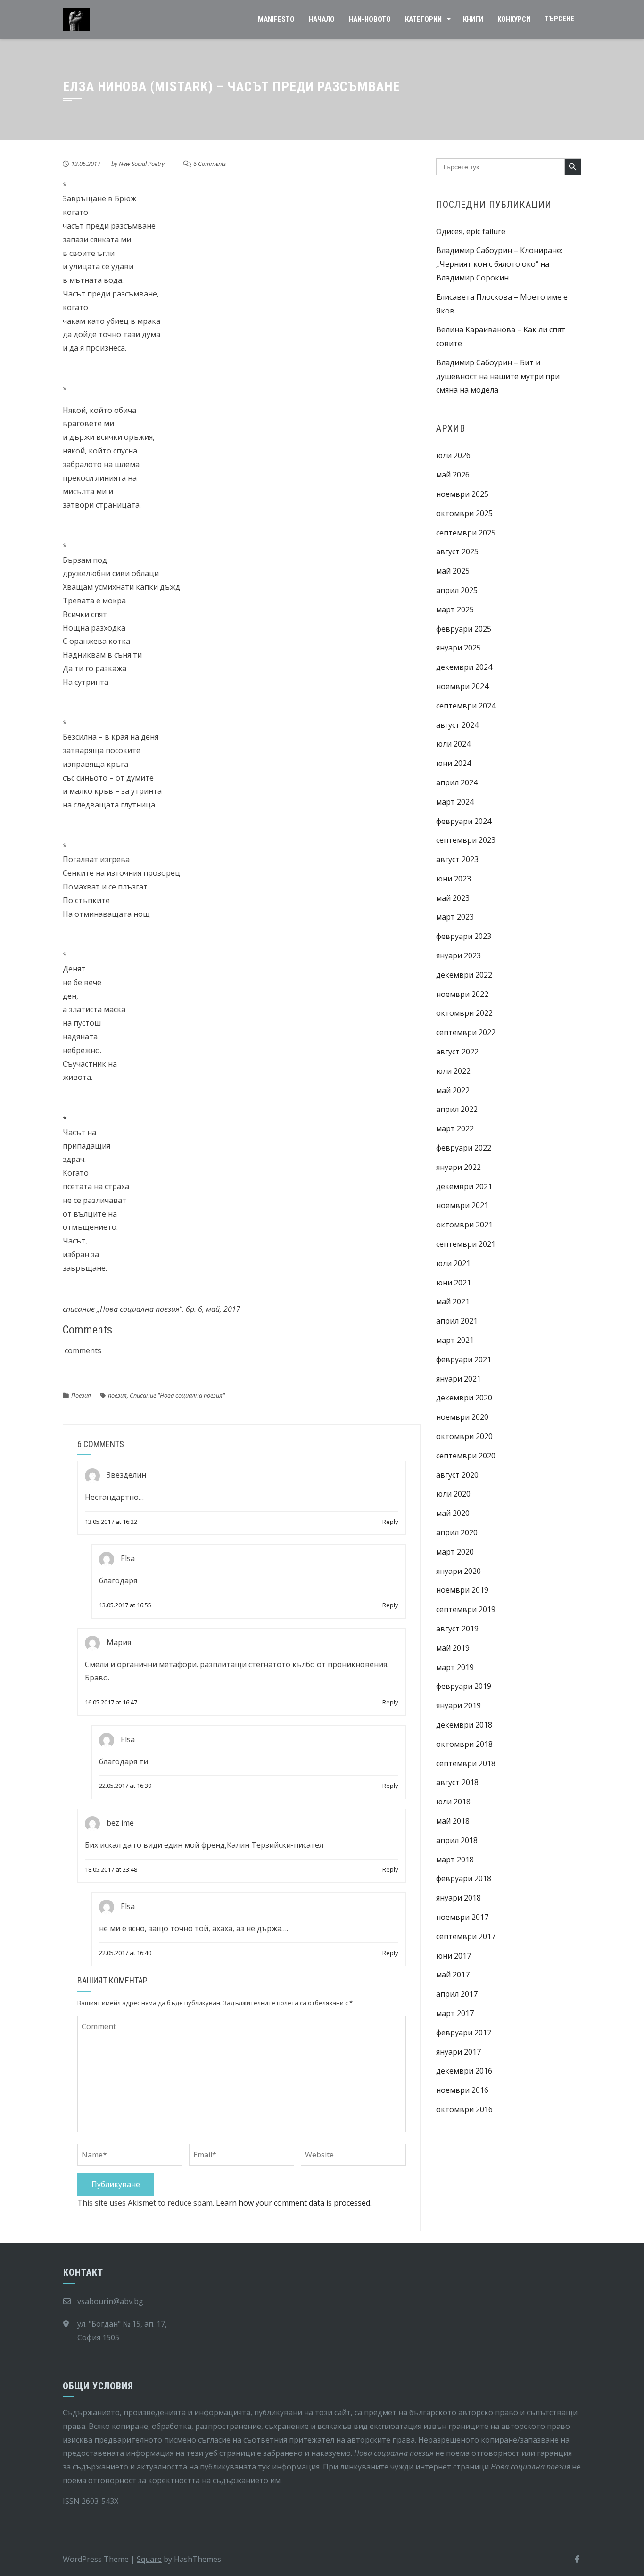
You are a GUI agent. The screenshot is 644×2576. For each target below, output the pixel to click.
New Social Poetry (142, 164)
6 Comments (210, 164)
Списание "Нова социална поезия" (177, 1395)
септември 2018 (466, 1763)
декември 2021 (464, 1186)
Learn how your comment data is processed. (294, 2203)
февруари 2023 (464, 936)
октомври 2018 (464, 1744)
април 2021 (457, 1321)
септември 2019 (466, 1609)
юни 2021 (454, 1283)
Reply (390, 1522)
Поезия (81, 1395)
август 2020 (457, 1475)
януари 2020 (458, 1571)
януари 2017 (458, 2052)
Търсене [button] (559, 19)
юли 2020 (453, 1494)
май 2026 (453, 475)
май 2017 (453, 1975)
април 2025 (457, 590)
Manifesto (276, 19)
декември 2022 (464, 975)
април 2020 (457, 1532)
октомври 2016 (464, 2109)
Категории (423, 19)
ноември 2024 (462, 686)
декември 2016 (464, 2071)
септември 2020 (466, 1456)
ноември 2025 (462, 494)
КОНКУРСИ (514, 19)
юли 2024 (453, 744)
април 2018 (457, 1840)
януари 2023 (458, 955)
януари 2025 (458, 648)
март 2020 (455, 1552)
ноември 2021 (462, 1205)
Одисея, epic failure (471, 231)
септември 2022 (466, 1032)
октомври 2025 (464, 513)
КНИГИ (473, 19)
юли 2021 (453, 1263)
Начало (322, 19)
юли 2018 (453, 1802)
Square (149, 2559)
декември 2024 (464, 667)
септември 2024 (466, 706)
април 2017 (457, 1994)
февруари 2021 (464, 1359)
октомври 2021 (464, 1225)
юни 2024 (454, 763)
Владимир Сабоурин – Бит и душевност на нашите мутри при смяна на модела (498, 376)
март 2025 (455, 609)
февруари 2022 (464, 1148)
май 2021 (453, 1301)
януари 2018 (458, 1898)
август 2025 (457, 551)
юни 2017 (454, 1956)
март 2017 (455, 2013)
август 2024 (457, 725)
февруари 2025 (464, 629)
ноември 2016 (462, 2090)
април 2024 (457, 782)
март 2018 (455, 1860)
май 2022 (453, 1090)
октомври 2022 (464, 1013)
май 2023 (453, 898)
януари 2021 (458, 1379)
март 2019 (455, 1667)
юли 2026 (453, 455)
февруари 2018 (464, 1878)
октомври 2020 (464, 1436)
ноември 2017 (462, 1917)
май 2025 (453, 571)
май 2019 (453, 1648)
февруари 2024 (464, 821)
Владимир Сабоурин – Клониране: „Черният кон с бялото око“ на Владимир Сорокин (499, 264)
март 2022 (455, 1128)
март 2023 (455, 917)
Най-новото (370, 19)
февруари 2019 (464, 1686)
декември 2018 (464, 1725)
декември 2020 (464, 1398)
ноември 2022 (462, 994)
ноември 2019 (462, 1590)
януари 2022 (458, 1167)
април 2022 (457, 1109)
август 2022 (457, 1052)
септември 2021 (466, 1244)
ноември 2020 (462, 1417)
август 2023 (457, 859)
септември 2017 (466, 1936)
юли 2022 (453, 1071)
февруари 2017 (464, 2033)
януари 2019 (458, 1705)
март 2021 (455, 1340)
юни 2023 (454, 879)
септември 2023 (466, 840)
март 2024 (455, 802)
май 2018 (453, 1821)
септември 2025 (466, 533)
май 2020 (453, 1513)
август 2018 (457, 1782)
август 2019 (457, 1629)
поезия (117, 1395)
